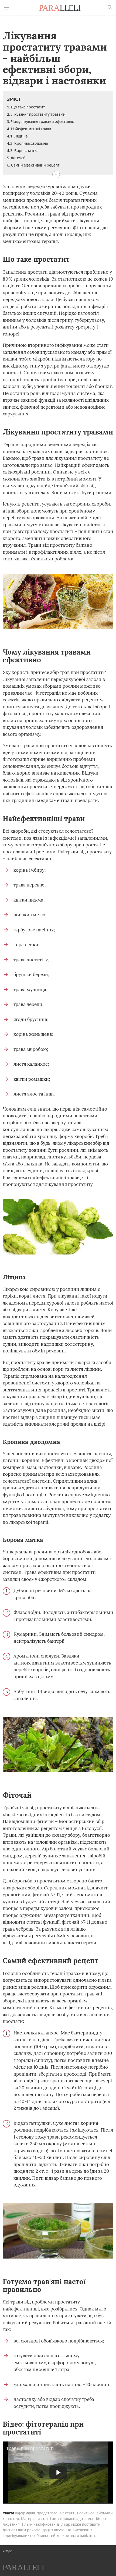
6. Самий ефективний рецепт (33, 165)
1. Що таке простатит (26, 107)
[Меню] (6, 8)
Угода (7, 2551)
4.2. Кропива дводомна (27, 144)
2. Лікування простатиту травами (36, 114)
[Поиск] (110, 8)
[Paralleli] (60, 9)
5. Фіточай (16, 158)
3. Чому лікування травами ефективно (41, 122)
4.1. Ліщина (17, 136)
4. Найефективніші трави (29, 129)
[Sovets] (23, 2568)
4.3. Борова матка (23, 151)
